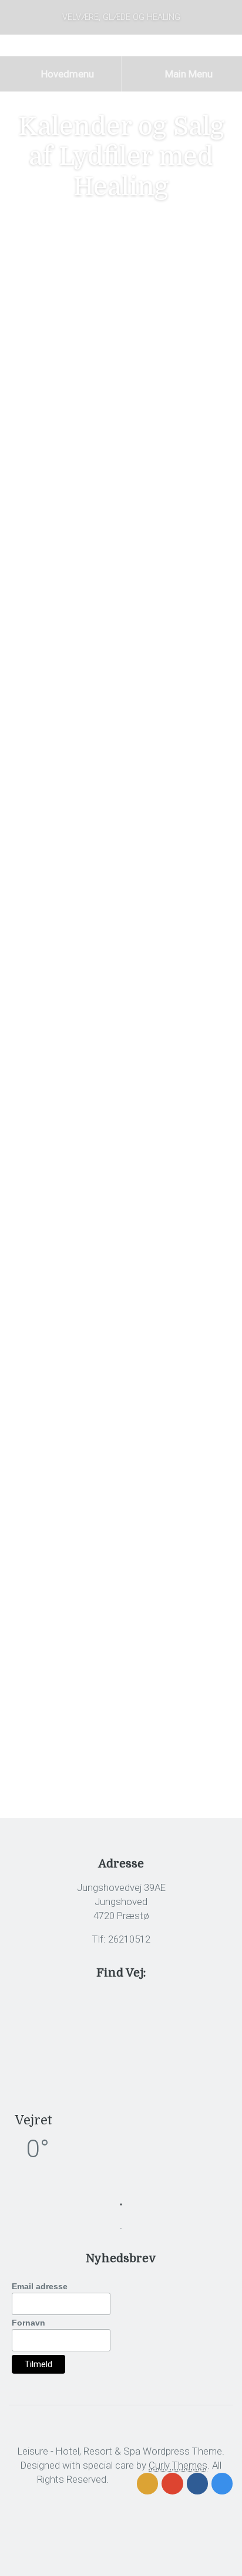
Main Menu (188, 74)
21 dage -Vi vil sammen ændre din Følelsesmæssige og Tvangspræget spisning (106, 715)
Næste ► (214, 1279)
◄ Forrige (28, 1279)
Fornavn (28, 2323)
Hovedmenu (66, 74)
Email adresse (40, 2286)
